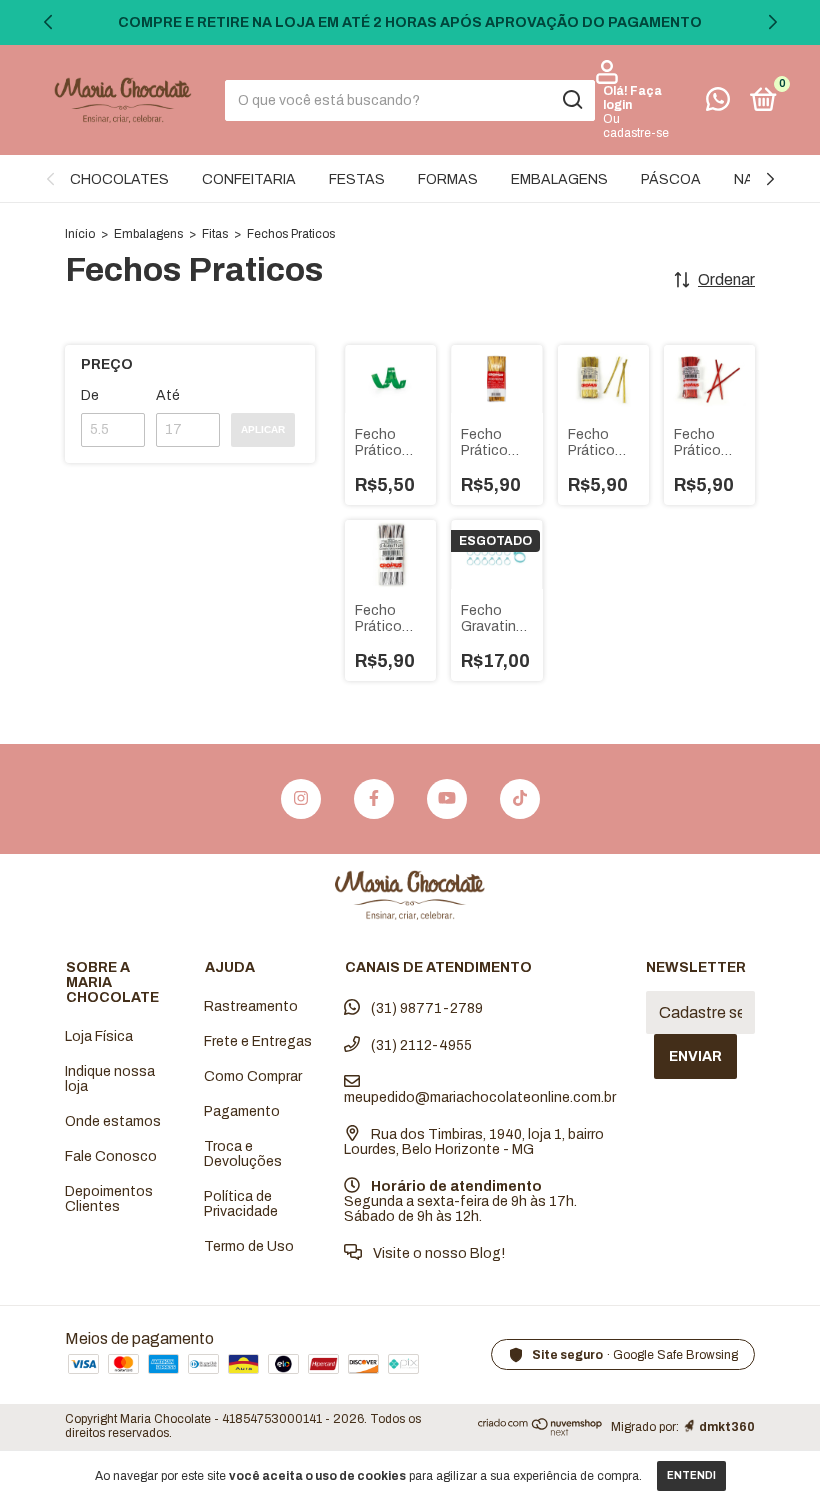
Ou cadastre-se (636, 126)
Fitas (215, 234)
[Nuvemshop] (540, 1430)
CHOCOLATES (119, 179)
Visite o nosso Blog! (437, 1253)
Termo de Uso (249, 1246)
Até (168, 395)
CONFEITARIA (249, 179)
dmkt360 (727, 1427)
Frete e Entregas (258, 1041)
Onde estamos (113, 1121)
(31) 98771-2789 (425, 1008)
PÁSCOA (671, 179)
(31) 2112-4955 (420, 1045)
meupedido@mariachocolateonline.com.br (480, 1097)
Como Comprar (253, 1076)
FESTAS (357, 179)
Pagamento (242, 1111)
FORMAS (448, 179)
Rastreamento (251, 1006)
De (90, 395)
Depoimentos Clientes (109, 1199)
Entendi (691, 1475)
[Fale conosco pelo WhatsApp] (718, 103)
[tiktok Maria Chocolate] (520, 799)
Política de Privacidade (241, 1204)
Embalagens (148, 234)
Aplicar (263, 429)
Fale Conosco (111, 1156)
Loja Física (99, 1036)
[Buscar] (571, 100)
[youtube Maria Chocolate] (447, 799)
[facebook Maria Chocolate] (374, 799)
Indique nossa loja (110, 1079)
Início (80, 234)
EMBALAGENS (559, 179)
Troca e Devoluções (243, 1154)
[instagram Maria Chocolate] (301, 799)
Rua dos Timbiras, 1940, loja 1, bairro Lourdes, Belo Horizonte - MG (474, 1142)
